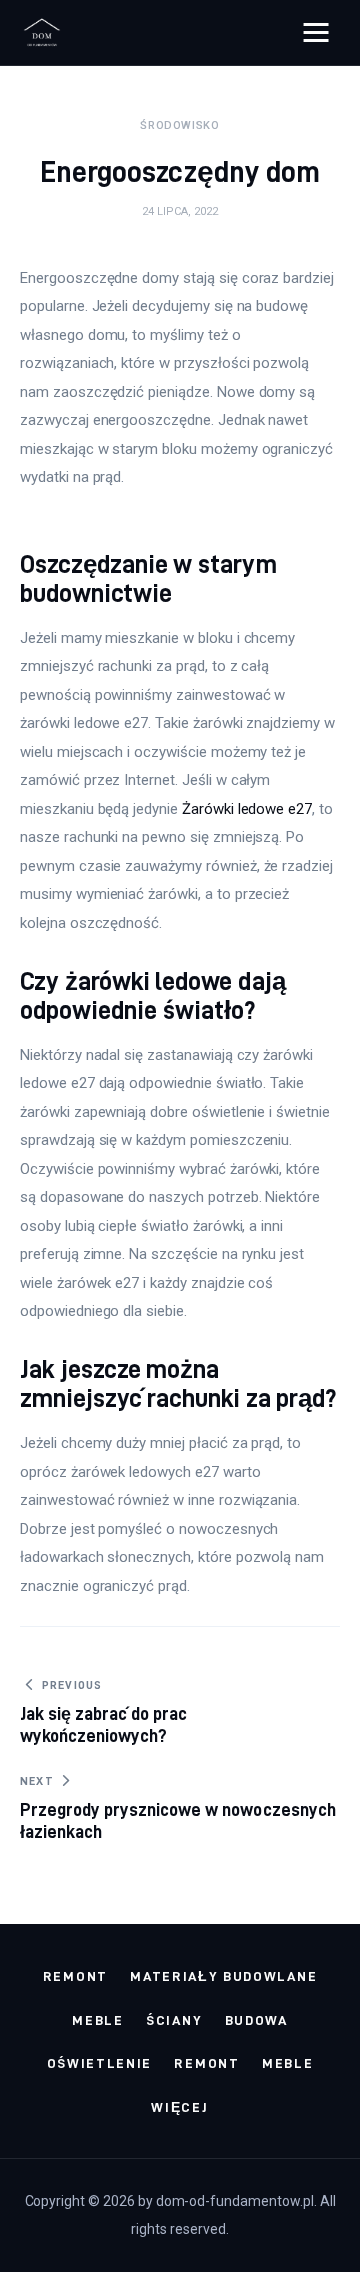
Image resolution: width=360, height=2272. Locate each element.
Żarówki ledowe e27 (247, 809)
